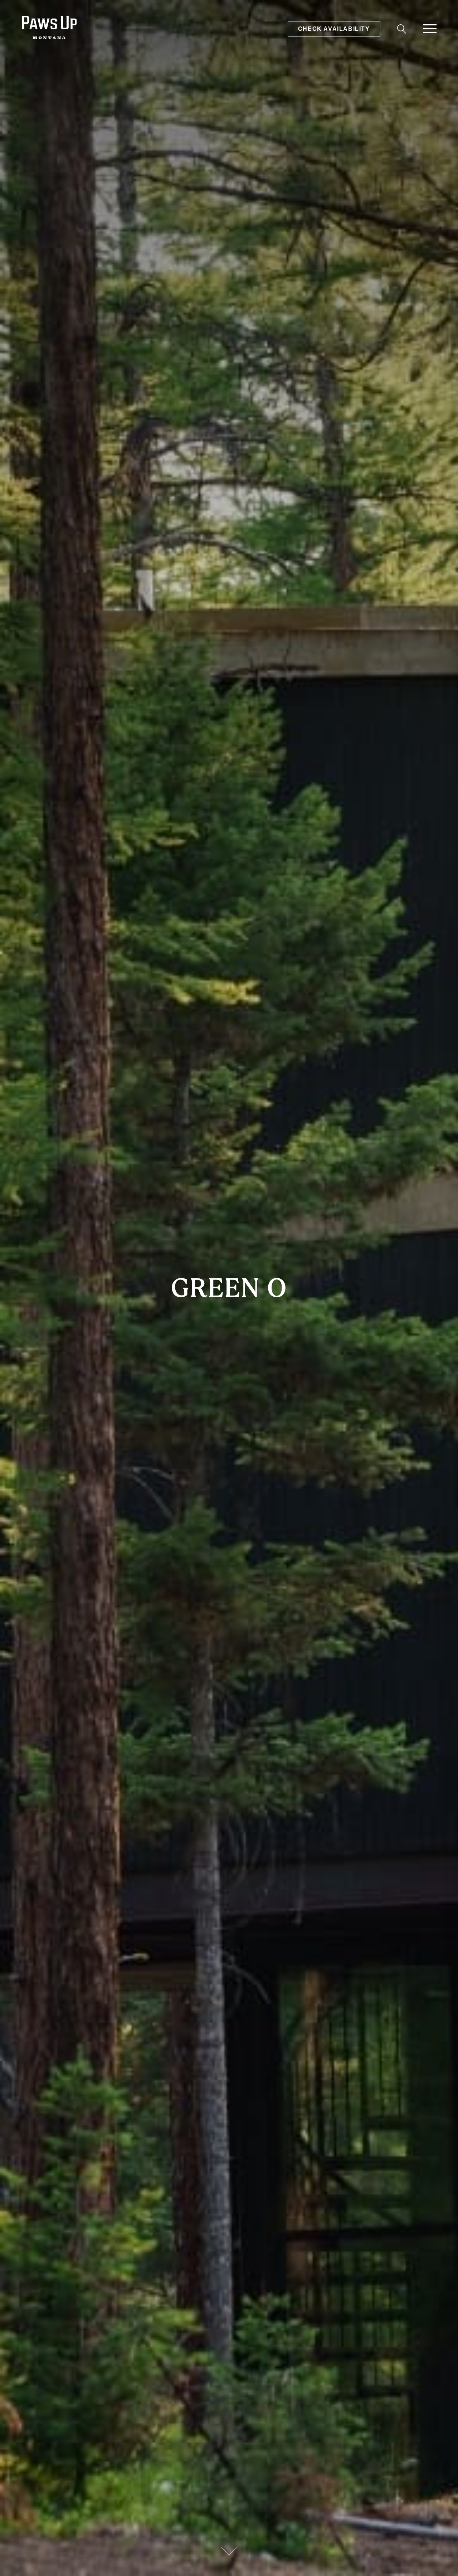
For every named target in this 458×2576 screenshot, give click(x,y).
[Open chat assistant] (441, 2559)
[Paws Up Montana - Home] (49, 29)
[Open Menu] (430, 29)
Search (400, 30)
